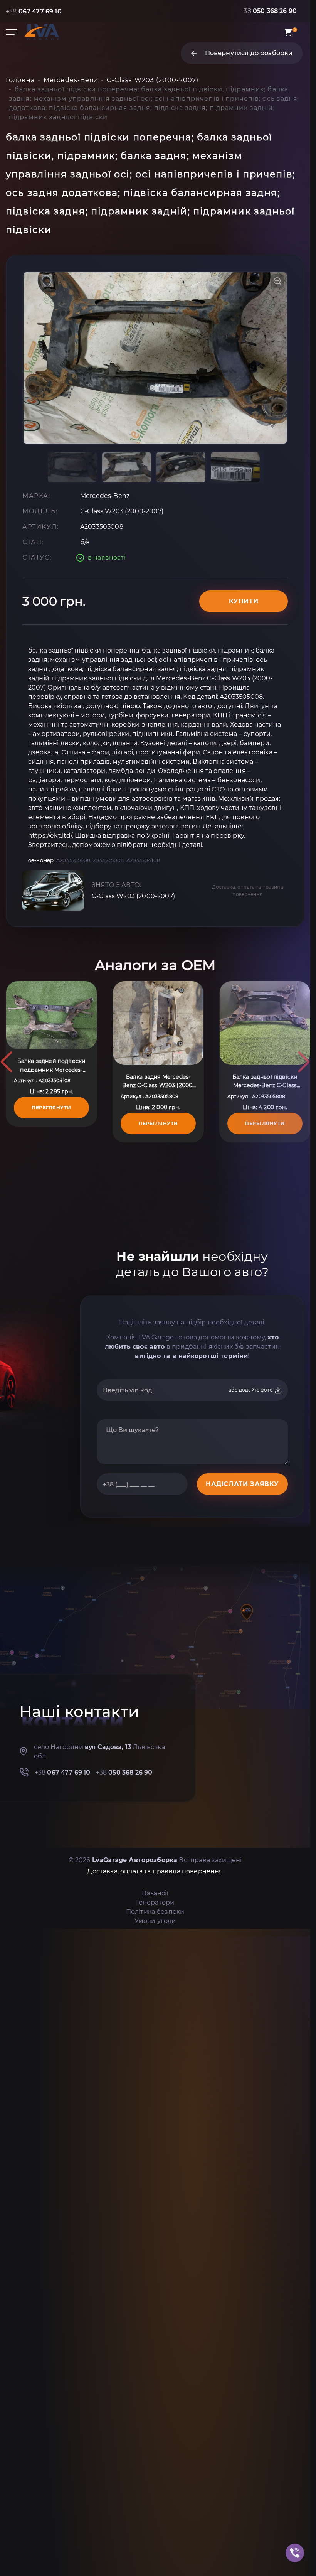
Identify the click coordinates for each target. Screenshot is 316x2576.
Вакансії (155, 1893)
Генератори (155, 1902)
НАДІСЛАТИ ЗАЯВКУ (242, 1484)
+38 (34, 11)
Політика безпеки (155, 1912)
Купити (244, 601)
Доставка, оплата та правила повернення (248, 891)
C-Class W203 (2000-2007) (133, 896)
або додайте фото (251, 1390)
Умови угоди (155, 1921)
